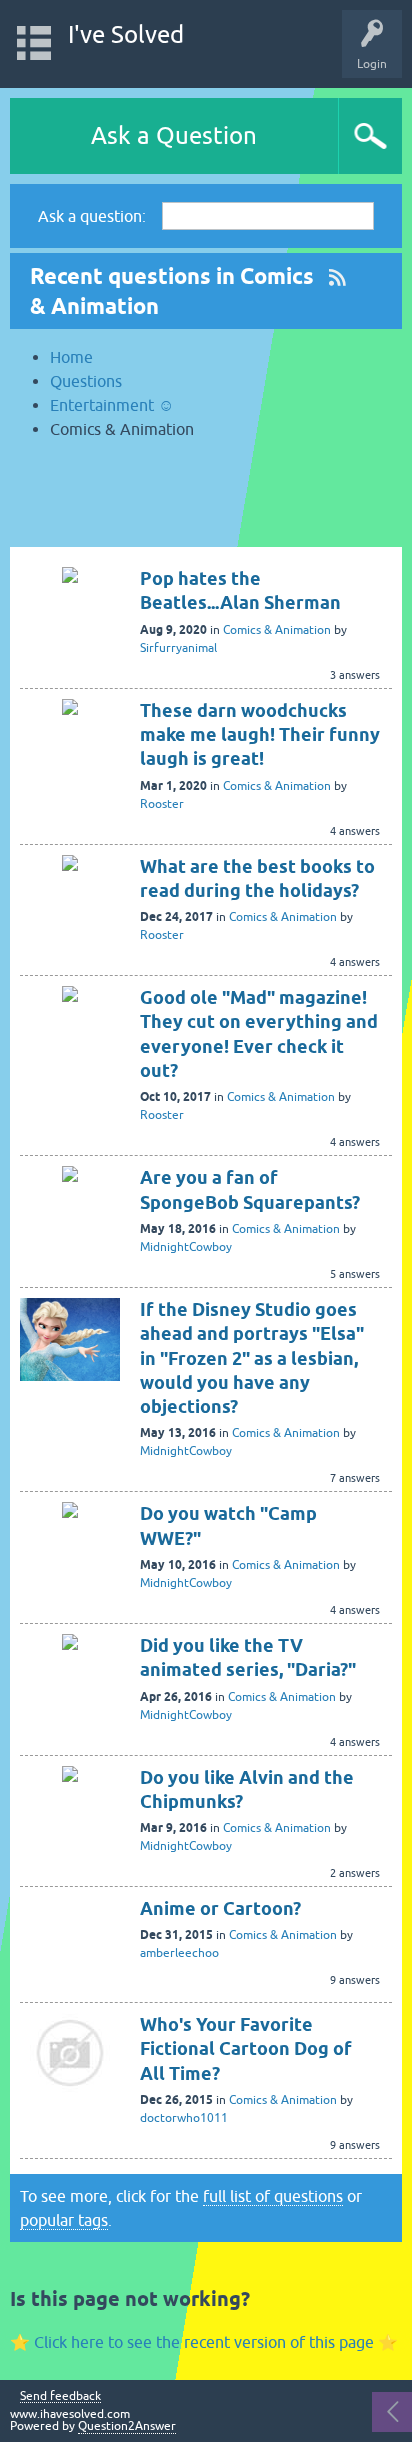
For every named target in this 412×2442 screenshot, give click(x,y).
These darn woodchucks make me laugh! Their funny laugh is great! (260, 735)
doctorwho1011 (184, 2118)
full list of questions (273, 2196)
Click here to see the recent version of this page (204, 2342)
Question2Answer (127, 2426)
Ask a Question (174, 135)
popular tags (64, 2220)
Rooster (162, 804)
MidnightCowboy (186, 1247)
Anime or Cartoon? (220, 1908)
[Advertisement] (206, 502)
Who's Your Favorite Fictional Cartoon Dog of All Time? (246, 2049)
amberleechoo (179, 1953)
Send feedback (60, 2396)
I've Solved (126, 34)
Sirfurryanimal (178, 648)
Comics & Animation (277, 630)
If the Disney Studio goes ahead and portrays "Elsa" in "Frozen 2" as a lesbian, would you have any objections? (252, 1358)
